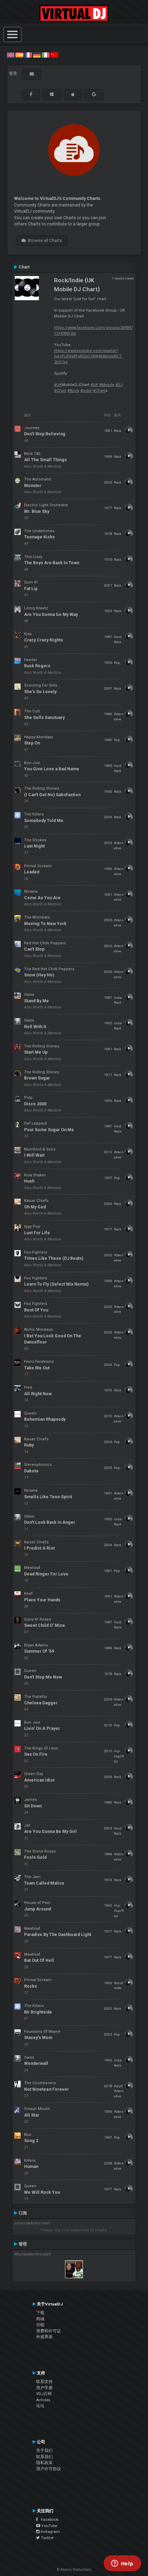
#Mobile (107, 385)
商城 (40, 2319)
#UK (58, 385)
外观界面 (44, 2337)
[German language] (37, 55)
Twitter (47, 2538)
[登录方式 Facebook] (31, 94)
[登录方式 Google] (94, 94)
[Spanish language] (19, 55)
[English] (11, 55)
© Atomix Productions (74, 2570)
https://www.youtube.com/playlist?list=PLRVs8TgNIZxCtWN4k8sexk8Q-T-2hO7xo (88, 356)
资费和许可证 (49, 2331)
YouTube (49, 2526)
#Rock (73, 391)
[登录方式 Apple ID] (73, 94)
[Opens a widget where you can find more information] (122, 2564)
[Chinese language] (54, 55)
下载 (40, 2313)
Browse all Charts (44, 241)
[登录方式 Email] (32, 74)
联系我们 (44, 2457)
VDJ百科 (44, 2394)
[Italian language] (45, 55)
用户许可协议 (49, 2469)
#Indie (86, 391)
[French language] (28, 55)
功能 (40, 2325)
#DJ (119, 385)
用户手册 (44, 2388)
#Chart (60, 391)
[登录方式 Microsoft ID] (52, 94)
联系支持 (44, 2382)
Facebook (48, 2519)
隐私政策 (44, 2463)
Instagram (50, 2532)
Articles (43, 2400)
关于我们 (44, 2451)
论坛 (40, 2406)
